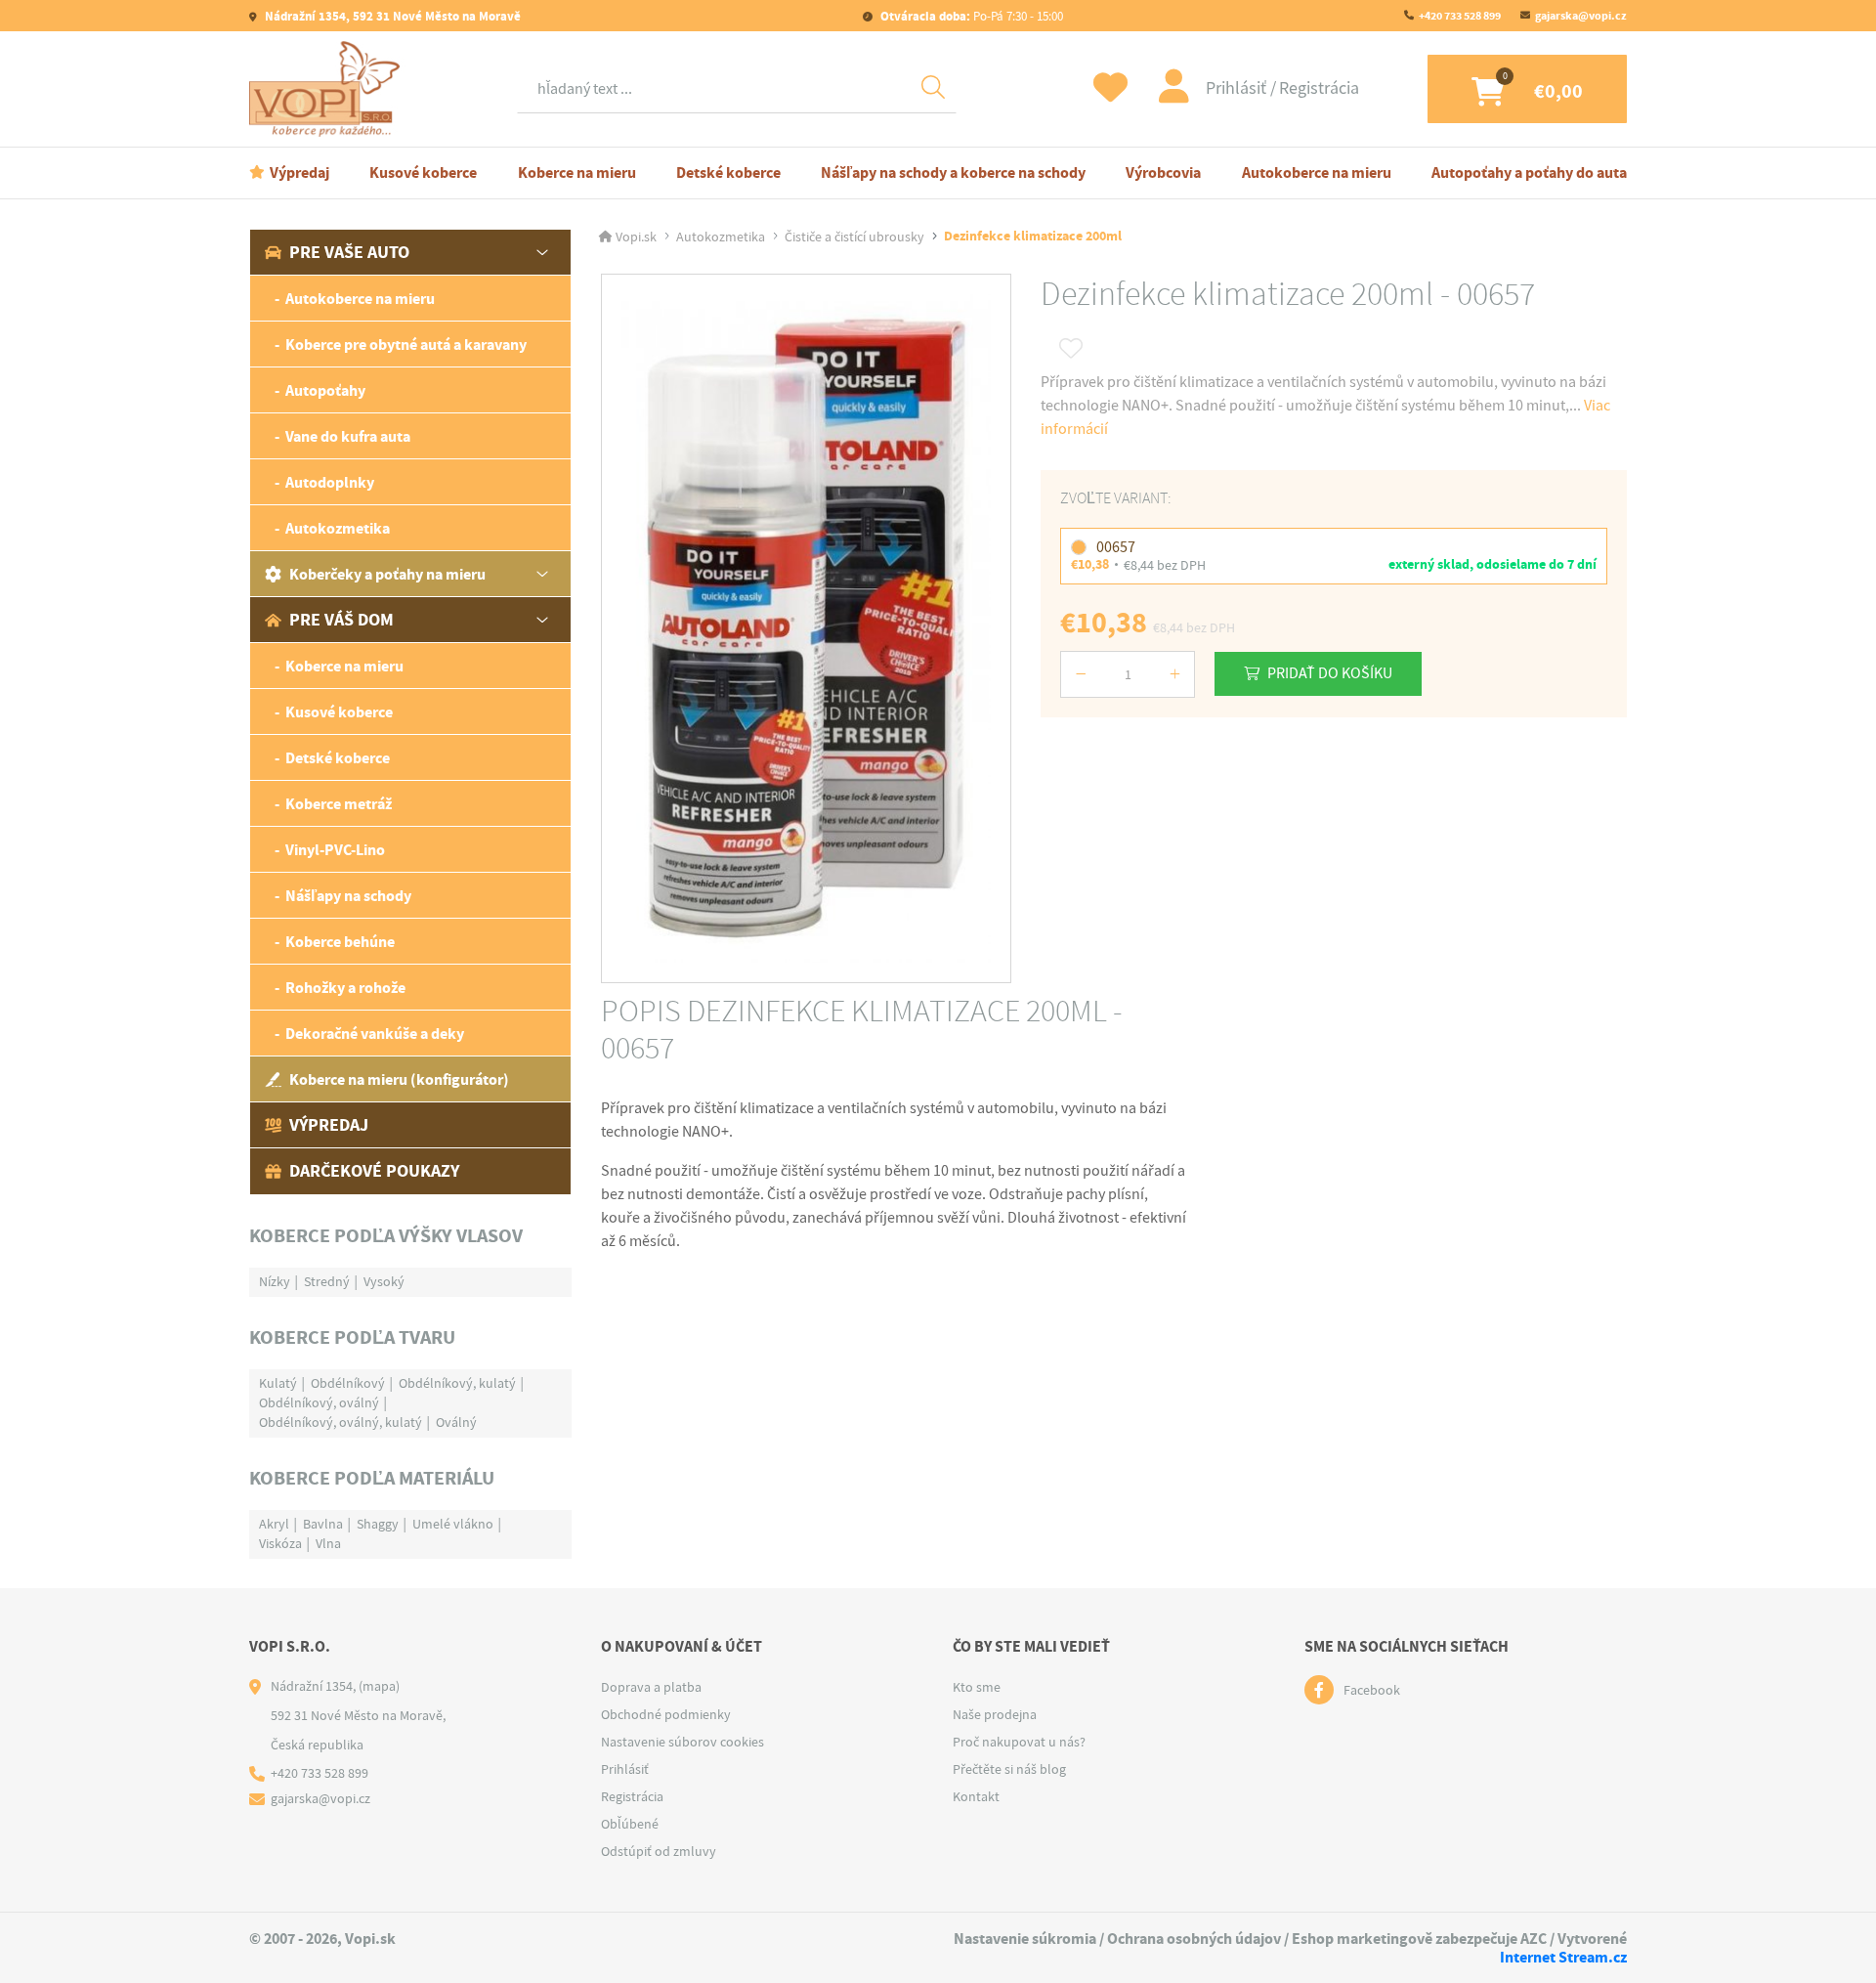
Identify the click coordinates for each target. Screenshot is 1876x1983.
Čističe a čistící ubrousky (854, 237)
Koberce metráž (339, 804)
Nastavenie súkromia (1025, 1939)
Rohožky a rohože (345, 988)
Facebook (1372, 1690)
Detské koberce (728, 172)
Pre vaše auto (349, 252)
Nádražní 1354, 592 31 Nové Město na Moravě (391, 16)
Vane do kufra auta (348, 436)
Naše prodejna (995, 1714)
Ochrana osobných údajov (1194, 1939)
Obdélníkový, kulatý (457, 1383)
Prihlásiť (1238, 88)
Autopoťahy (325, 390)
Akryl (274, 1524)
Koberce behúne (340, 942)
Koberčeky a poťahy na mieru (387, 574)
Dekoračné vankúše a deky (375, 1034)
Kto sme (977, 1687)
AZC (1534, 1939)
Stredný (327, 1281)
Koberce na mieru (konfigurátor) (399, 1079)
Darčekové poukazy (374, 1171)
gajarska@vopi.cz (1581, 16)
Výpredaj (299, 172)
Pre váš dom (341, 620)
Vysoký (384, 1281)
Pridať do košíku (1330, 673)
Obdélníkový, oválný (319, 1402)
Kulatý (278, 1383)
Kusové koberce (423, 172)
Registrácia (1319, 88)
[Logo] (329, 89)
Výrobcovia (1163, 172)
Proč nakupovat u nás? (1019, 1742)
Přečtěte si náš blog (1009, 1769)
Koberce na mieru (577, 172)
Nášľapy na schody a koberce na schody (953, 172)
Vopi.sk (636, 237)
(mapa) (379, 1686)
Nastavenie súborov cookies (682, 1742)
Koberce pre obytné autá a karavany (406, 345)
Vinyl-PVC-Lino (335, 850)
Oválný (456, 1422)
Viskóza (280, 1543)
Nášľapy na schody (348, 896)
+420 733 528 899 (1460, 16)
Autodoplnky (330, 482)
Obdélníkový (348, 1383)
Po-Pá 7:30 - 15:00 (972, 16)
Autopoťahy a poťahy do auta (1529, 172)
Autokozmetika (338, 528)
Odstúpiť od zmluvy (659, 1851)
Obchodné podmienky (666, 1714)
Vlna (328, 1543)
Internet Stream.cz (1563, 1957)
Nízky (275, 1281)
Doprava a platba (651, 1687)
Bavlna (323, 1524)
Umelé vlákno (453, 1524)
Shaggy (378, 1524)
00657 (1116, 547)
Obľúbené (630, 1824)
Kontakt (976, 1796)
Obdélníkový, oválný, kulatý (341, 1422)
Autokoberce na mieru (1317, 172)
